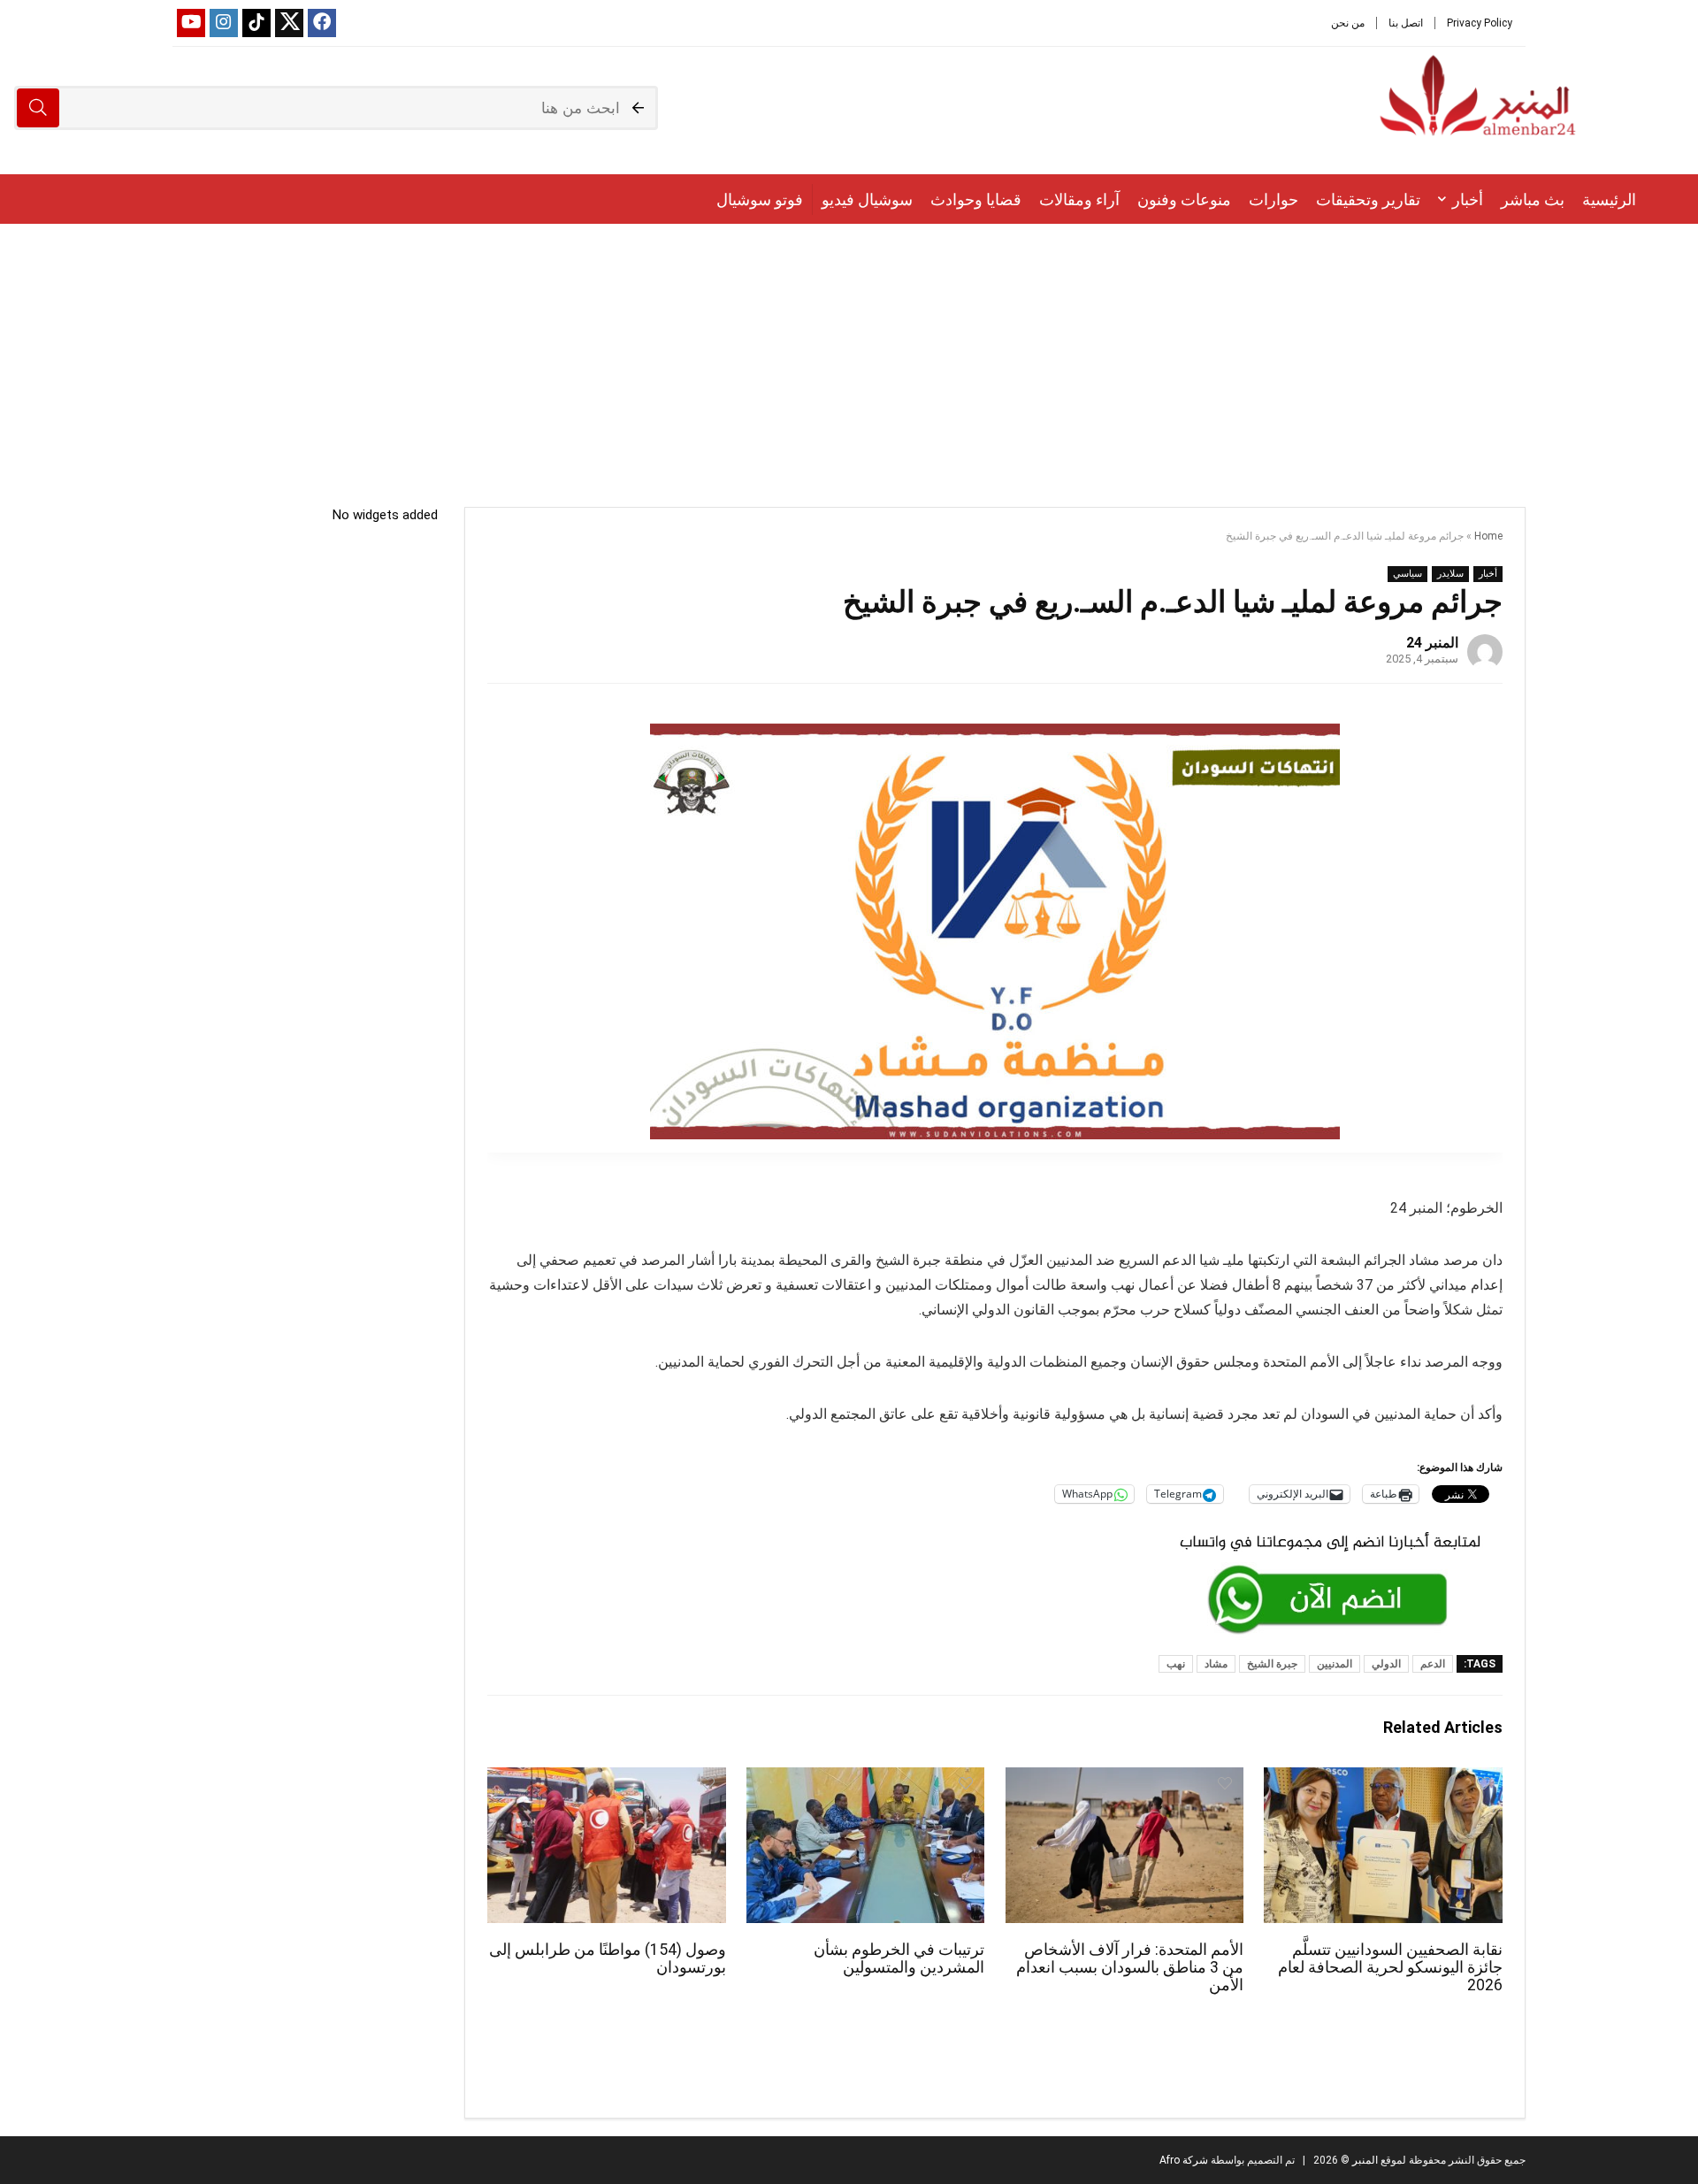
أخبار (1468, 199)
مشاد (1216, 1664)
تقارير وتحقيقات (1368, 199)
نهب (1176, 1664)
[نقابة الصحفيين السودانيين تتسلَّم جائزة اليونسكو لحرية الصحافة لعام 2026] (1383, 1779)
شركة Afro (1184, 2160)
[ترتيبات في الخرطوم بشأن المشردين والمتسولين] (865, 1779)
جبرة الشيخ (1272, 1664)
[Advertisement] (849, 356)
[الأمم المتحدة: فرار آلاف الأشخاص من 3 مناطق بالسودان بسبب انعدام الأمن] (1124, 1779)
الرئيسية (1609, 199)
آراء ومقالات (1079, 199)
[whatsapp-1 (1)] (1330, 1532)
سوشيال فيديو (867, 199)
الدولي (1386, 1664)
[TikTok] (256, 23)
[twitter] (289, 23)
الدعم (1433, 1664)
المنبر (1364, 2160)
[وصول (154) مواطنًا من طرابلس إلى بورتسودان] (606, 1779)
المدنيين (1335, 1664)
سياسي (1407, 574)
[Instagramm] (224, 23)
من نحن (1348, 23)
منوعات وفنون (1184, 199)
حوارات (1273, 199)
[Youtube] (191, 23)
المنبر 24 (1432, 643)
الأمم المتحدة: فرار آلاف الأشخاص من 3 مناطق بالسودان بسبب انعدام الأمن (1130, 1967)
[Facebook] (322, 23)
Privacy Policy (1480, 23)
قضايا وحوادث (976, 199)
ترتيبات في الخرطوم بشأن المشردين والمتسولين (899, 1958)
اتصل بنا (1406, 23)
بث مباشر (1533, 199)
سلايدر (1450, 574)
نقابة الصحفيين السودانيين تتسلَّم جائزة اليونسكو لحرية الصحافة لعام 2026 (1390, 1967)
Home (1488, 536)
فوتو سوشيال (760, 199)
